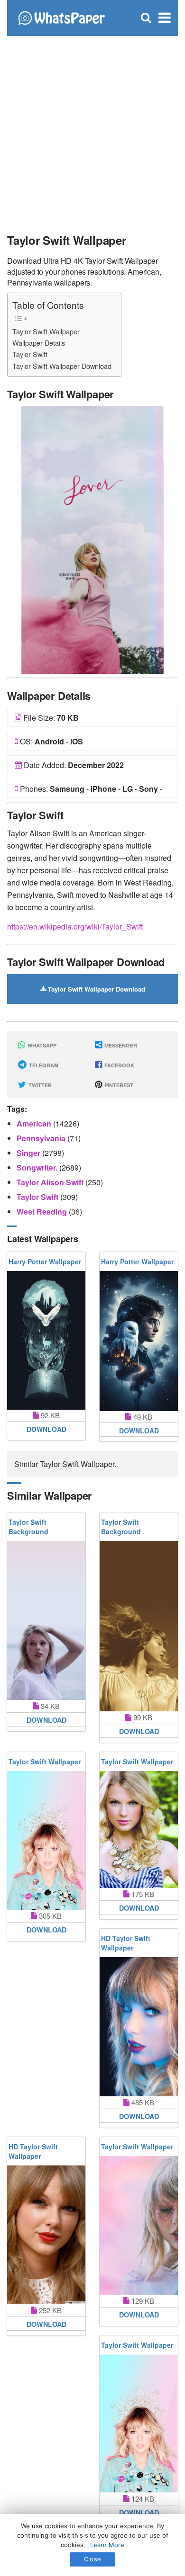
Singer (29, 1153)
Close (92, 2559)
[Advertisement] (92, 130)
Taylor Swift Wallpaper (46, 331)
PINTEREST (118, 1085)
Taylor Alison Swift (51, 1182)
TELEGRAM (43, 1065)
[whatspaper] (61, 17)
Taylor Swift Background (28, 1527)
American (35, 1123)
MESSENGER (120, 1045)
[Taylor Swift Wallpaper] (92, 539)
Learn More (107, 2545)
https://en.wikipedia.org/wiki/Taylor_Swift (75, 926)
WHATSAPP (41, 1045)
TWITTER (39, 1085)
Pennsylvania (42, 1138)
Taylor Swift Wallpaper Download (62, 366)
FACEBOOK (119, 1065)
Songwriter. (38, 1167)
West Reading (43, 1212)
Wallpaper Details (39, 343)
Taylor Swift (30, 354)
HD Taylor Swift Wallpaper (126, 1943)
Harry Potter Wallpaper (45, 1261)
